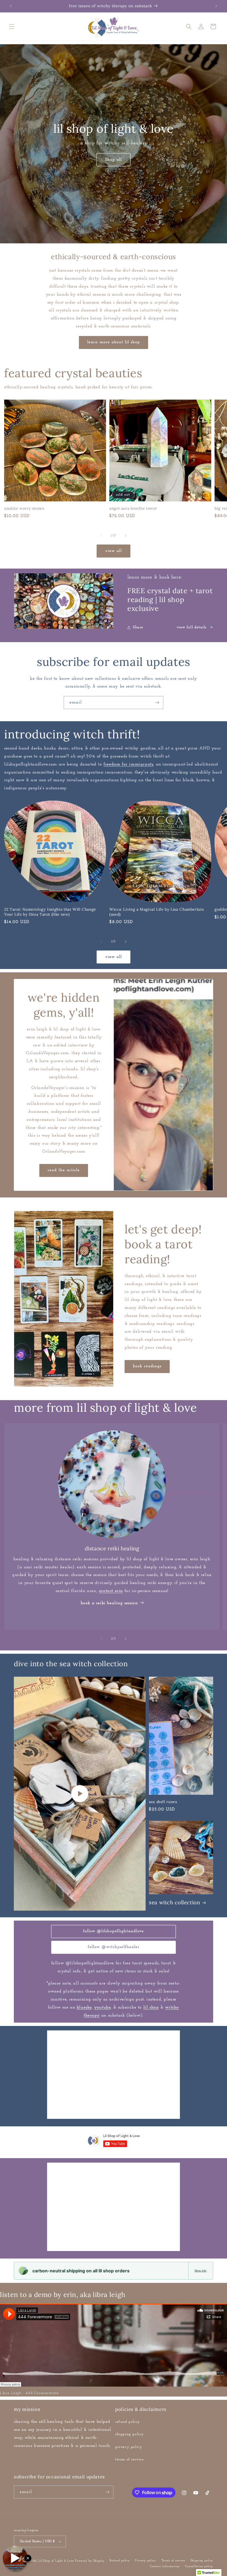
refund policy (128, 2422)
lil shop (151, 2007)
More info (201, 2271)
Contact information (165, 2566)
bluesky (84, 2007)
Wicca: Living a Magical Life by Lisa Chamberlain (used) (157, 912)
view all (114, 551)
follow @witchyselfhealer (114, 1947)
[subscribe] (157, 703)
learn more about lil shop (114, 342)
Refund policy (120, 2561)
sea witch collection (175, 1902)
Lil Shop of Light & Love (56, 2561)
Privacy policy (146, 2561)
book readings (147, 1366)
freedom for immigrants (128, 764)
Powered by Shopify (90, 2561)
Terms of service (173, 2561)
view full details (192, 627)
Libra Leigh (11, 2393)
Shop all (114, 160)
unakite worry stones (24, 508)
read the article (64, 1170)
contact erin (111, 1591)
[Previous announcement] (11, 6)
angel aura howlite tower (133, 508)
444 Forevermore (42, 2393)
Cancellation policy (199, 2566)
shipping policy (130, 2434)
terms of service (129, 2459)
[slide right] (126, 536)
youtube (102, 2007)
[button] (12, 27)
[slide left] (101, 536)
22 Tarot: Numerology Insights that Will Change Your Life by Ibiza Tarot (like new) (50, 912)
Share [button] (138, 627)
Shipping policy (202, 2561)
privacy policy (129, 2447)
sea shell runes (163, 1802)
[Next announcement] (216, 6)
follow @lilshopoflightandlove (114, 1931)
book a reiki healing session (109, 1603)
